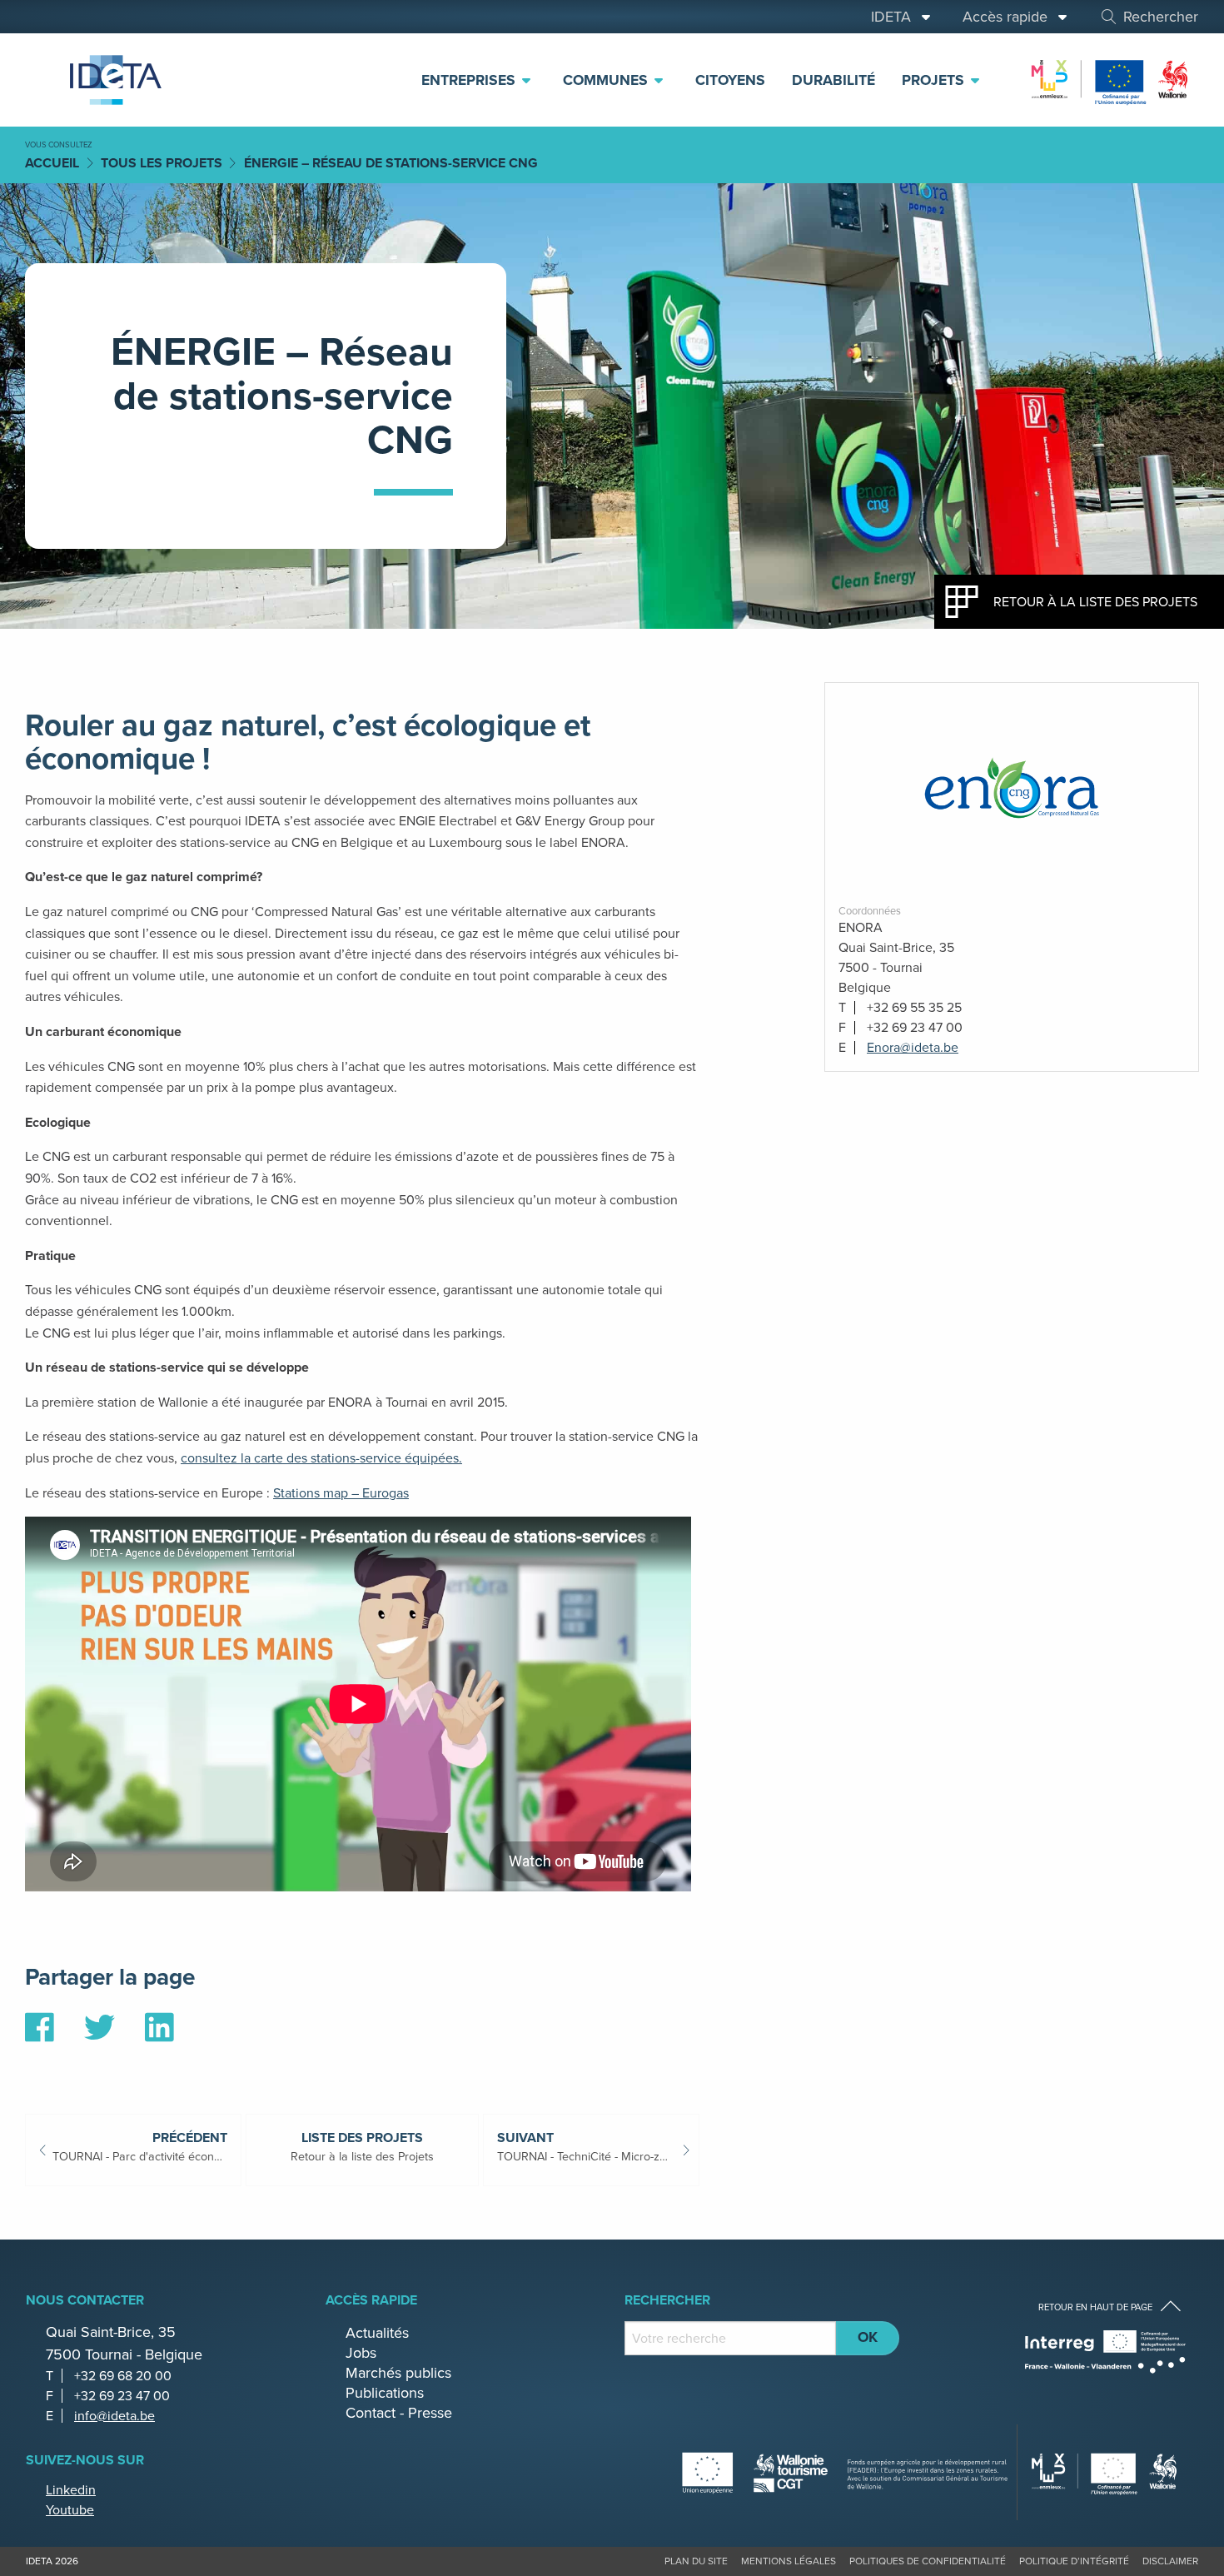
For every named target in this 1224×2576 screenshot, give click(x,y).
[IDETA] (113, 80)
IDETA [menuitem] (895, 17)
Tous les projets (162, 163)
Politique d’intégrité (1074, 2561)
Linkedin (71, 2490)
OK (868, 2337)
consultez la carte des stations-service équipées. (321, 1458)
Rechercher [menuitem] (1161, 17)
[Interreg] (1105, 2352)
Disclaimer (1170, 2561)
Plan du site (696, 2561)
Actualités (377, 2333)
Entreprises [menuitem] (470, 80)
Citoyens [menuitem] (730, 80)
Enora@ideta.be (913, 1047)
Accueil (52, 163)
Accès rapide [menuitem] (1009, 17)
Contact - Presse (399, 2413)
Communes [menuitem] (607, 80)
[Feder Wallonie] (1105, 2472)
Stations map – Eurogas (341, 1493)
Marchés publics (398, 2373)
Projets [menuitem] (935, 80)
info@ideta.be (114, 2416)
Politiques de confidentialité (928, 2561)
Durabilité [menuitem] (833, 80)
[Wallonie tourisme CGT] (845, 2472)
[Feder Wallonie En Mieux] (1111, 79)
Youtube (70, 2510)
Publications (385, 2393)
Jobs (361, 2353)
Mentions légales (789, 2561)
